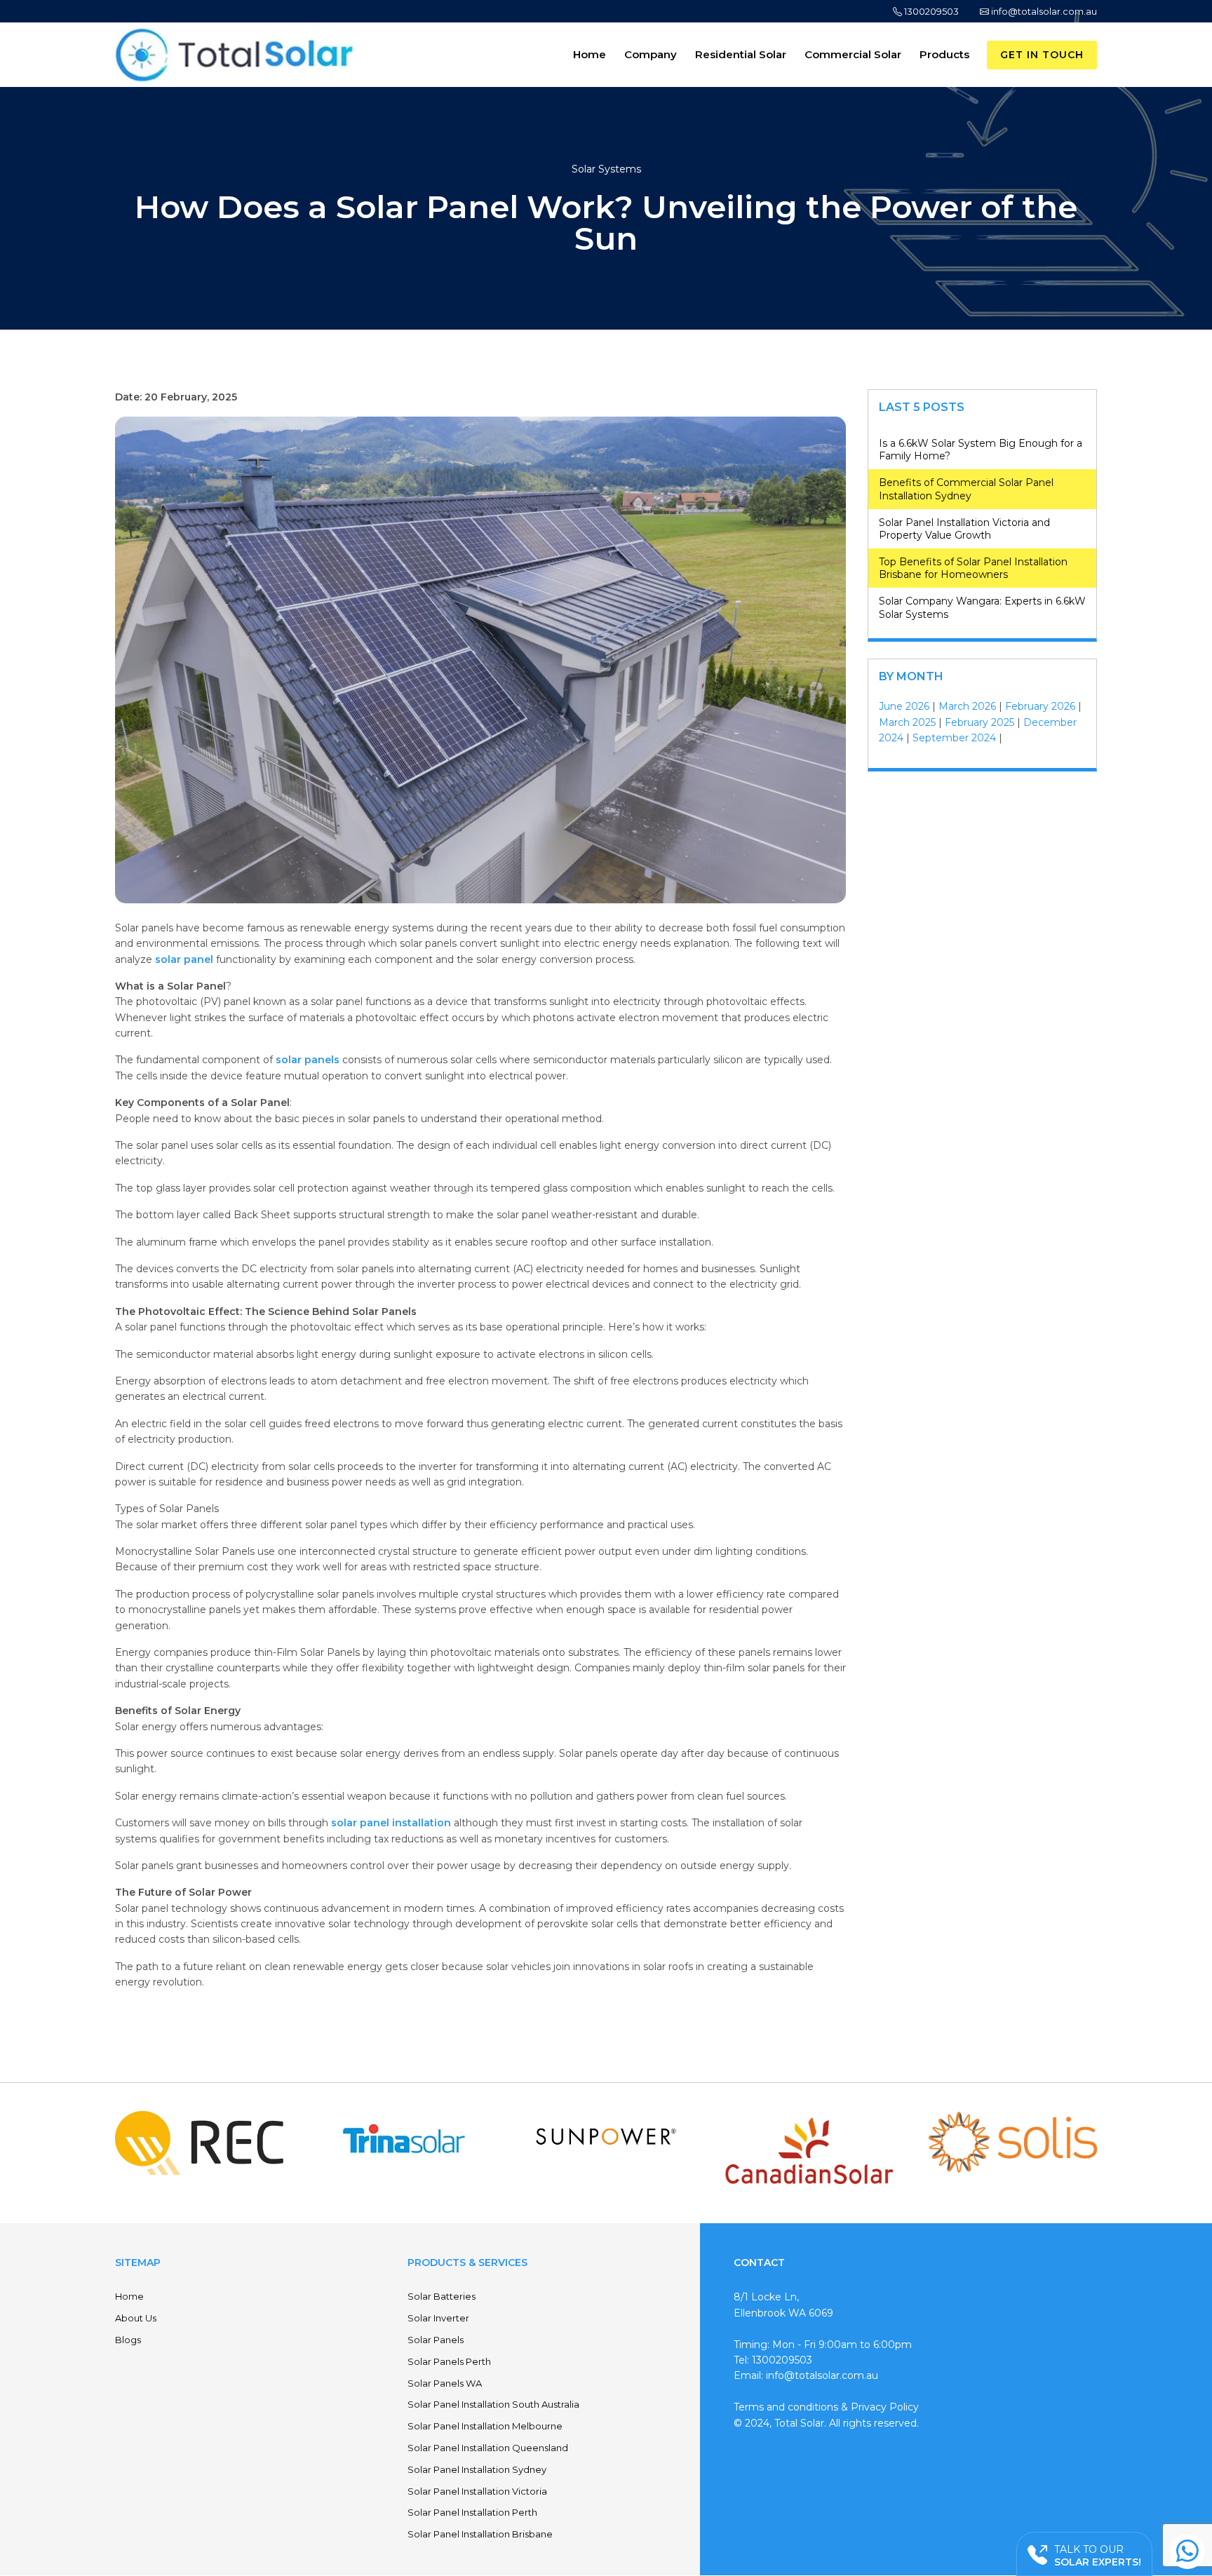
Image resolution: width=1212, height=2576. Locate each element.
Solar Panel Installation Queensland (488, 2448)
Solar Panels (436, 2340)
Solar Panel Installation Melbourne (485, 2426)
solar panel (184, 959)
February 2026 (1040, 706)
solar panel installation (391, 1823)
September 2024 (954, 738)
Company (651, 54)
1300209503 (930, 11)
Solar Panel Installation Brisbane (480, 2534)
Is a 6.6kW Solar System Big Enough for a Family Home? (981, 450)
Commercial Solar (853, 54)
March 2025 (907, 722)
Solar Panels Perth (449, 2361)
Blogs (128, 2340)
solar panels (308, 1060)
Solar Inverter (438, 2318)
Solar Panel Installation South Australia (493, 2404)
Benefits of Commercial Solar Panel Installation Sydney (966, 489)
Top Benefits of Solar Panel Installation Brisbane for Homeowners (973, 568)
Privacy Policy (885, 2407)
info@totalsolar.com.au (1043, 11)
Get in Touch (1042, 55)
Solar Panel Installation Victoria (477, 2491)
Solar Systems (606, 169)
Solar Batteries (442, 2296)
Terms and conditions (786, 2407)
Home (590, 54)
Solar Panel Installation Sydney (477, 2469)
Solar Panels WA (445, 2383)
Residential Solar (741, 54)
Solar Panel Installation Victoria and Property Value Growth (964, 529)
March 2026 (967, 706)
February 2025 (979, 722)
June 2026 (904, 706)
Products (944, 54)
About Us (136, 2318)
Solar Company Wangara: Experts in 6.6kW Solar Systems (982, 607)
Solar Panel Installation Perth (472, 2512)
